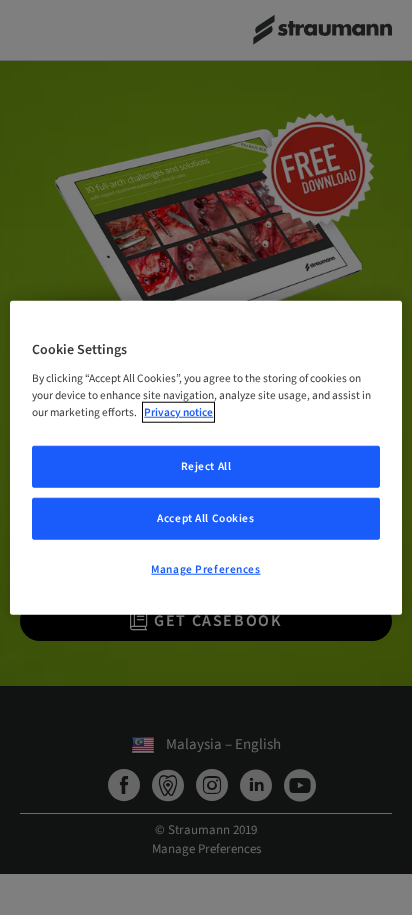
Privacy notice (178, 412)
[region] (205, 457)
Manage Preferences (205, 569)
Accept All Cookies (205, 518)
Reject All (206, 466)
